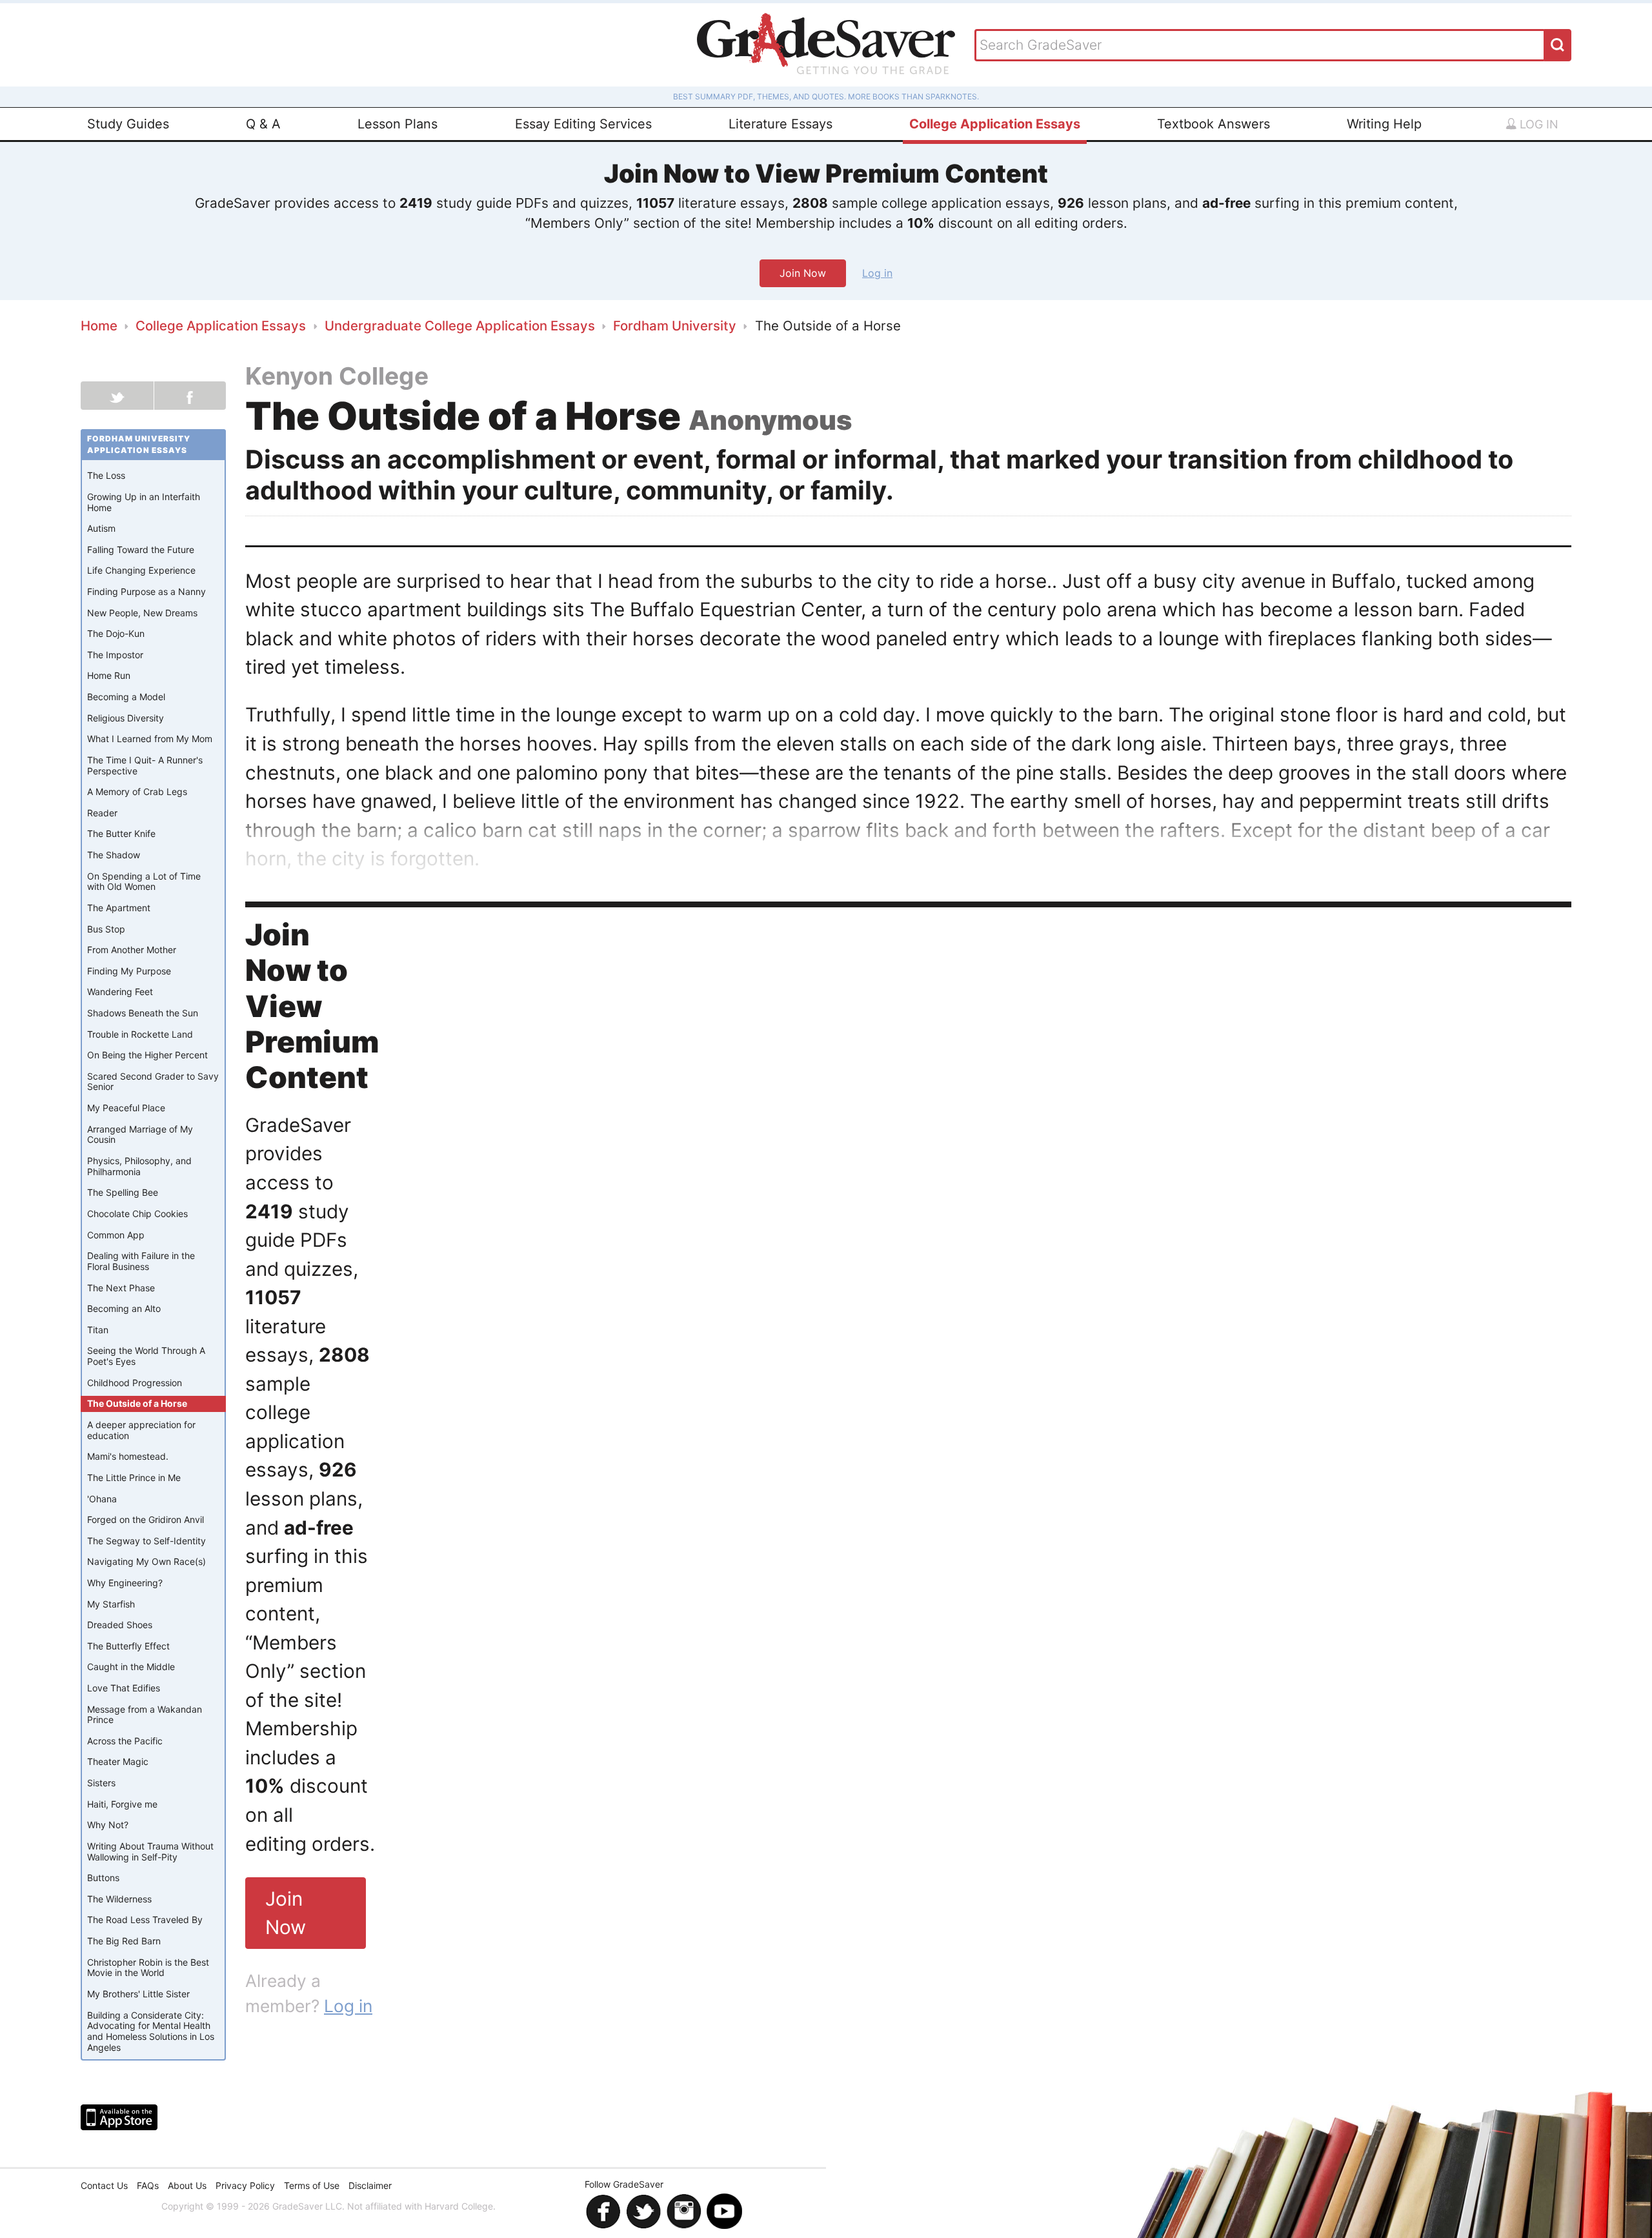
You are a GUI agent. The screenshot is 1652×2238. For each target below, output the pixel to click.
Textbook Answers (1214, 124)
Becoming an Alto (124, 1308)
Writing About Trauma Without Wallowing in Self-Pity (150, 1851)
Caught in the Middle (131, 1667)
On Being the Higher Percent (147, 1055)
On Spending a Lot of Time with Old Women (144, 882)
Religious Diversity (126, 718)
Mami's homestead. (128, 1456)
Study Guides (128, 124)
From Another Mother (132, 950)
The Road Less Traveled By (145, 1920)
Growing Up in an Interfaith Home (144, 502)
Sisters (101, 1783)
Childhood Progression (135, 1383)
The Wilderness (119, 1899)
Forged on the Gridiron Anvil (146, 1519)
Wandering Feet (120, 992)
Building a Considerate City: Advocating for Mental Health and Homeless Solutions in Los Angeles (151, 2031)
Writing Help (1384, 124)
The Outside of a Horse (137, 1403)
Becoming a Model (126, 697)
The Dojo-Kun (116, 633)
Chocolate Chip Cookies (137, 1214)
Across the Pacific (125, 1741)
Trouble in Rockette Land (140, 1034)
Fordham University (675, 326)
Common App (116, 1235)
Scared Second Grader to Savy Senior (153, 1082)
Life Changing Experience (141, 570)
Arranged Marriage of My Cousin (140, 1134)
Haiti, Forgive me (122, 1804)
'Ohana (102, 1499)
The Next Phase (121, 1288)
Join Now (803, 273)
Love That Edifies (124, 1688)
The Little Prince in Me (134, 1477)
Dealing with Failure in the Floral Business (141, 1261)
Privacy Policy (245, 2185)
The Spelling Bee (123, 1192)
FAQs (148, 2185)
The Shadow (114, 855)
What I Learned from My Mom (150, 739)
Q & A (263, 124)
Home (99, 326)
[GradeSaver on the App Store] (119, 2117)
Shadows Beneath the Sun (143, 1013)
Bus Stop (106, 929)
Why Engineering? (125, 1583)
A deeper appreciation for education (141, 1430)
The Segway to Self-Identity (146, 1541)
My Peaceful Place (126, 1108)
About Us (187, 2185)
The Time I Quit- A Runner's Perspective (145, 765)
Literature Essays (781, 124)
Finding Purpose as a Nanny (146, 591)
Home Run (109, 675)
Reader (102, 813)
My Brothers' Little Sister (138, 1994)
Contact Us (104, 2185)
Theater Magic (118, 1761)
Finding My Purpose (129, 971)
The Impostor (115, 655)
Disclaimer (370, 2185)
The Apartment (119, 908)
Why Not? (108, 1825)
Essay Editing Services (583, 124)
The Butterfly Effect (128, 1646)
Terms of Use (312, 2185)
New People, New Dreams (142, 613)
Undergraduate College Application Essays (460, 326)
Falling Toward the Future (141, 549)
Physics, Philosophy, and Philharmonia (139, 1166)
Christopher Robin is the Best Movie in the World (148, 1968)
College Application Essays (995, 124)
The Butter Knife (121, 833)
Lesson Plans (398, 124)
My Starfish (111, 1604)
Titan (98, 1330)
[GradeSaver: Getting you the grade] (826, 45)
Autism (101, 528)
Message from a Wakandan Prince (145, 1715)
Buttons (103, 1878)
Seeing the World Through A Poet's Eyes (146, 1356)
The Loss (106, 475)
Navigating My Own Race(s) (146, 1561)
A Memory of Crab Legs (137, 791)
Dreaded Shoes (120, 1625)
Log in (1537, 124)
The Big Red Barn (124, 1941)
